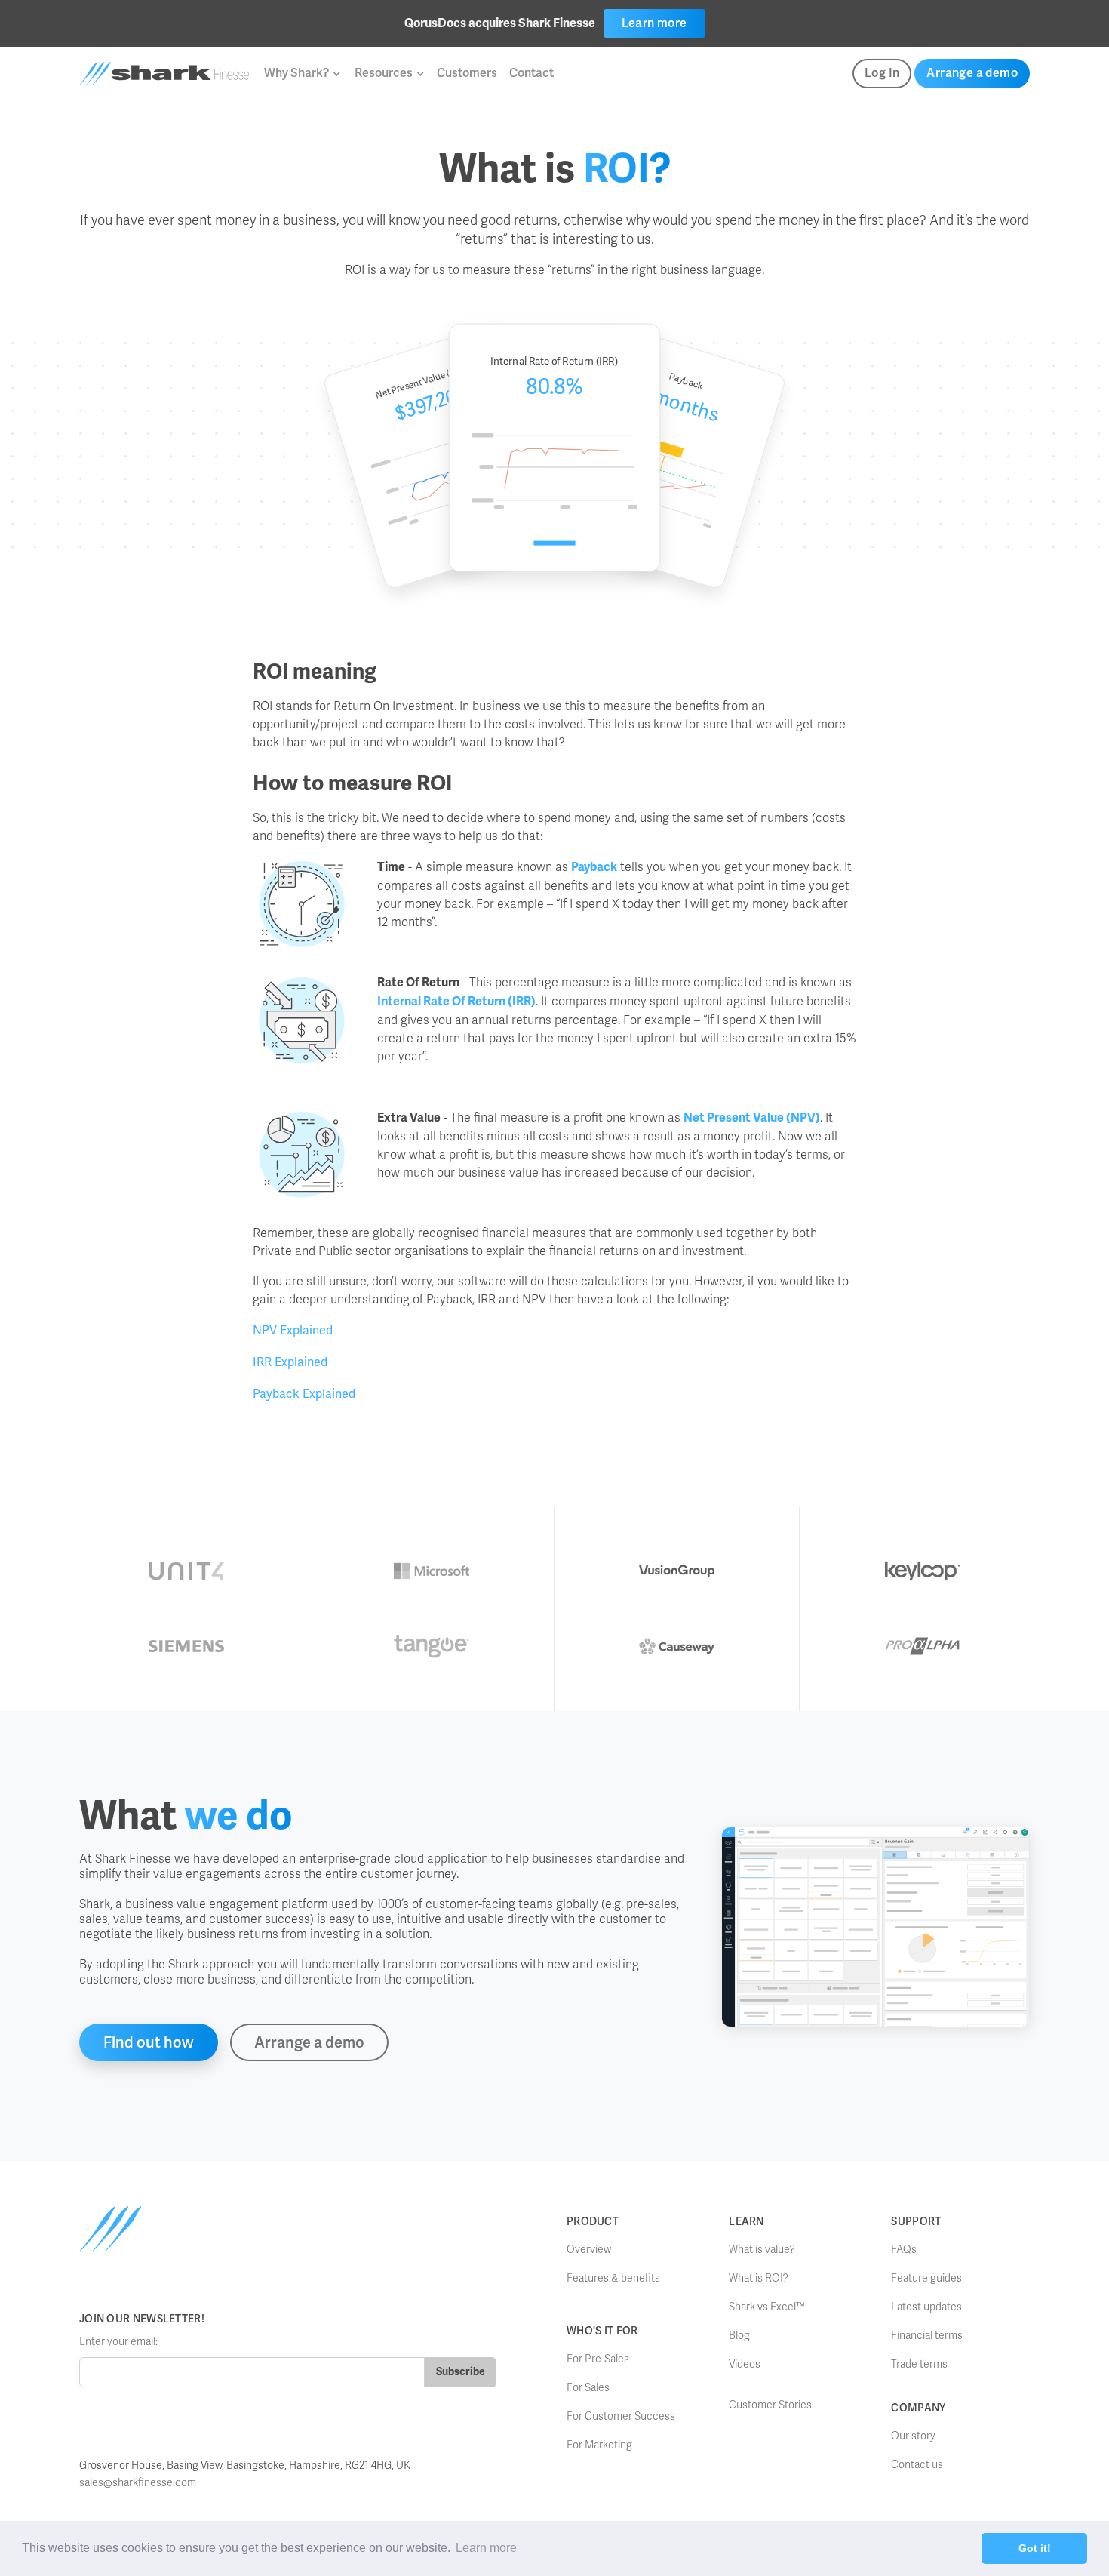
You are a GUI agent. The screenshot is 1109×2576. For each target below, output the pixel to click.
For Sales (588, 2388)
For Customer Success (621, 2416)
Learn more (654, 23)
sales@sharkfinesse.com (138, 2483)
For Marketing (599, 2445)
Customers (467, 73)
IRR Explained (290, 1362)
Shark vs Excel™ (767, 2307)
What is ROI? (759, 2278)
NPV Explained (293, 1330)
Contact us (917, 2465)
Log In (882, 73)
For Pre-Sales (598, 2359)
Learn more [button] (486, 2548)
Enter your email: (118, 2342)
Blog (739, 2336)
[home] (164, 74)
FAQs (904, 2250)
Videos (745, 2364)
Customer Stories (770, 2405)
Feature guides (926, 2278)
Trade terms (919, 2364)
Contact (531, 73)
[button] (302, 73)
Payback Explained (304, 1394)
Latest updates (926, 2307)
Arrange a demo (972, 73)
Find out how (149, 2042)
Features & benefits (613, 2278)
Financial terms (927, 2336)
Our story (913, 2436)
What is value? (762, 2250)
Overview (589, 2250)
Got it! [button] (1035, 2548)
